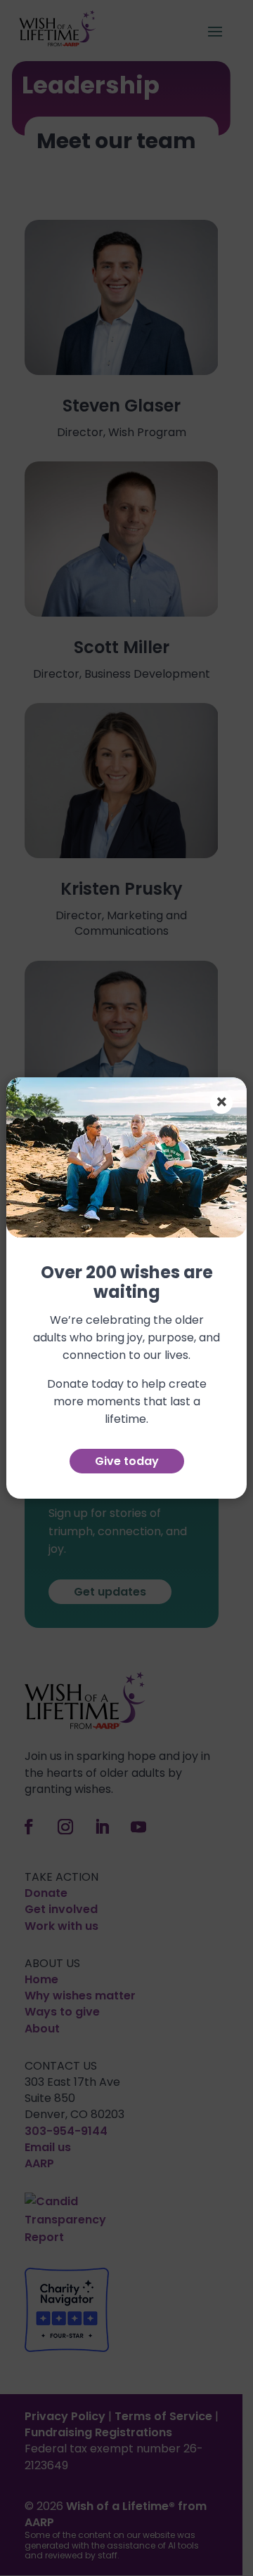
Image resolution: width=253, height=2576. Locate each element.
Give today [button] (127, 1461)
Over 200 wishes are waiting (127, 1283)
